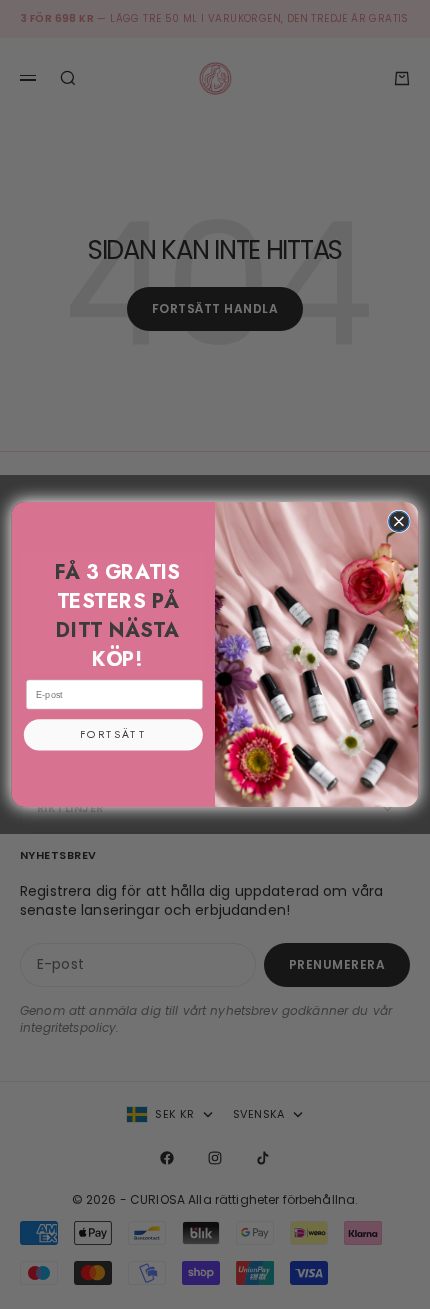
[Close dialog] (399, 521)
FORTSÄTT (113, 735)
